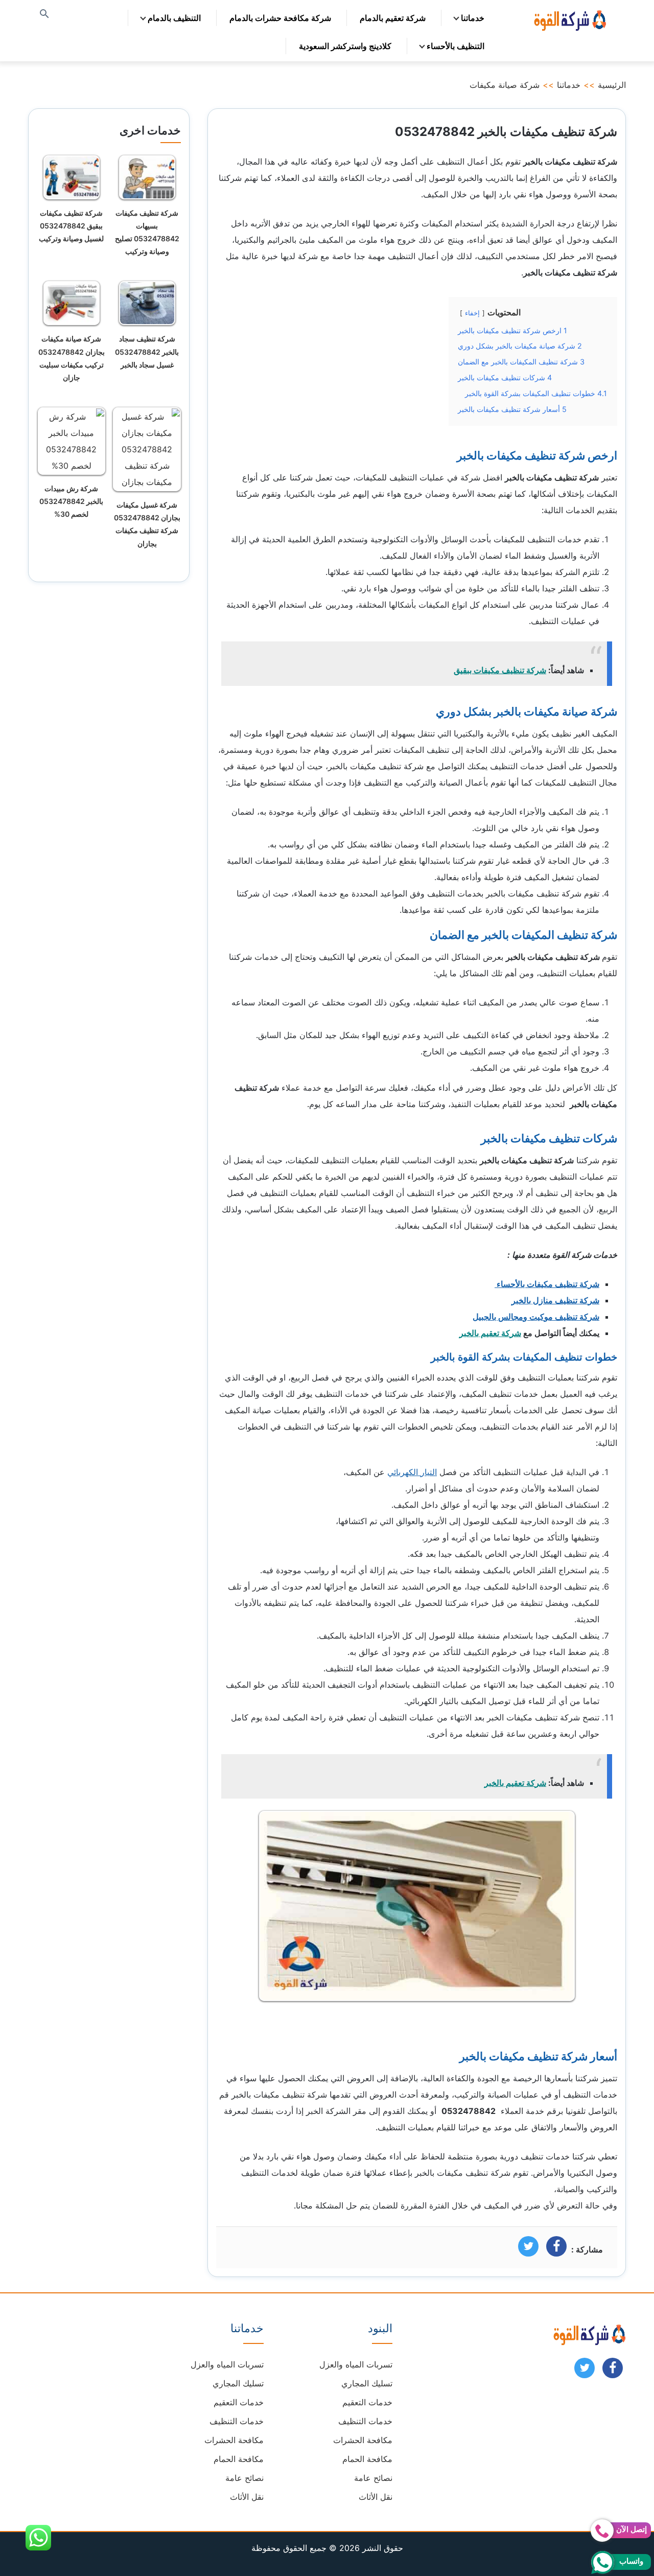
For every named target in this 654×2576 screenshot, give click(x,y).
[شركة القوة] (569, 19)
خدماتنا (473, 18)
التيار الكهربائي (412, 1472)
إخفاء (472, 313)
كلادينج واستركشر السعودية (345, 46)
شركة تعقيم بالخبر (490, 1333)
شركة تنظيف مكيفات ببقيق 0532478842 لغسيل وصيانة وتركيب (71, 226)
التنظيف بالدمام (174, 18)
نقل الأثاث (376, 2497)
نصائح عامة (373, 2478)
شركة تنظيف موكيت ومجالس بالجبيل (536, 1317)
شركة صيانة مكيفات (505, 85)
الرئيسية (612, 85)
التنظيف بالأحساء (456, 46)
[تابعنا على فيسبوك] (613, 2371)
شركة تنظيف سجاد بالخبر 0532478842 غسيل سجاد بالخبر (147, 351)
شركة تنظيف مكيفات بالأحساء (547, 1284)
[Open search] (44, 15)
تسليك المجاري (367, 2383)
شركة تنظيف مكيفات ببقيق (500, 670)
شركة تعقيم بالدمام (393, 18)
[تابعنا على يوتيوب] (585, 2371)
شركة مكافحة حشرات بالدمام (280, 18)
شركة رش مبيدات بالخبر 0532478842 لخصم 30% (71, 501)
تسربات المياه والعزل (356, 2364)
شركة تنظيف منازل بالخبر (555, 1300)
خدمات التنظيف (365, 2421)
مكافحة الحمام (367, 2459)
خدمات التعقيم (367, 2402)
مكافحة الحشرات (363, 2440)
